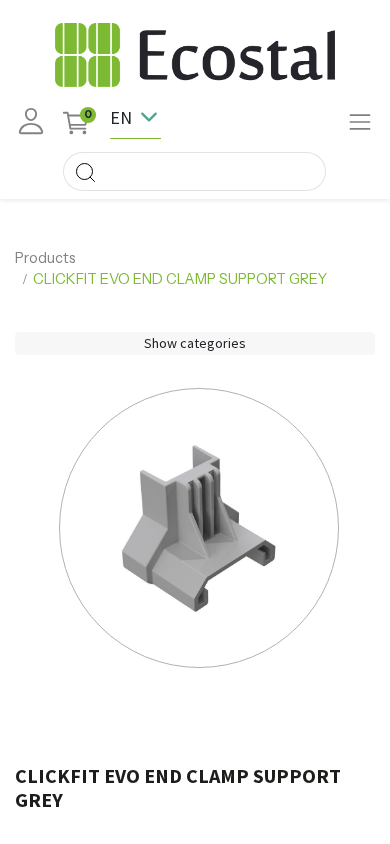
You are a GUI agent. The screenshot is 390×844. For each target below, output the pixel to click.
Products (45, 258)
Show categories (195, 343)
